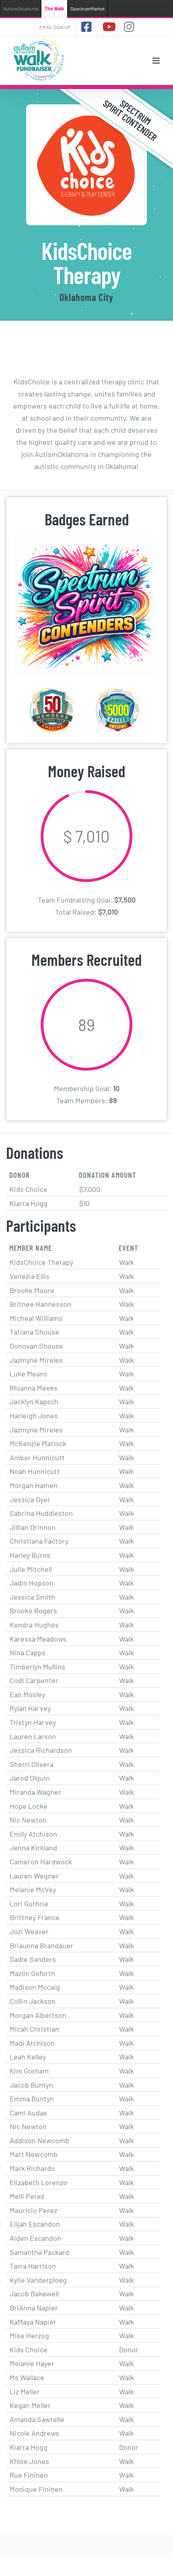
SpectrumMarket (88, 8)
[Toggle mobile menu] (157, 61)
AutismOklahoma (21, 8)
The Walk (54, 8)
